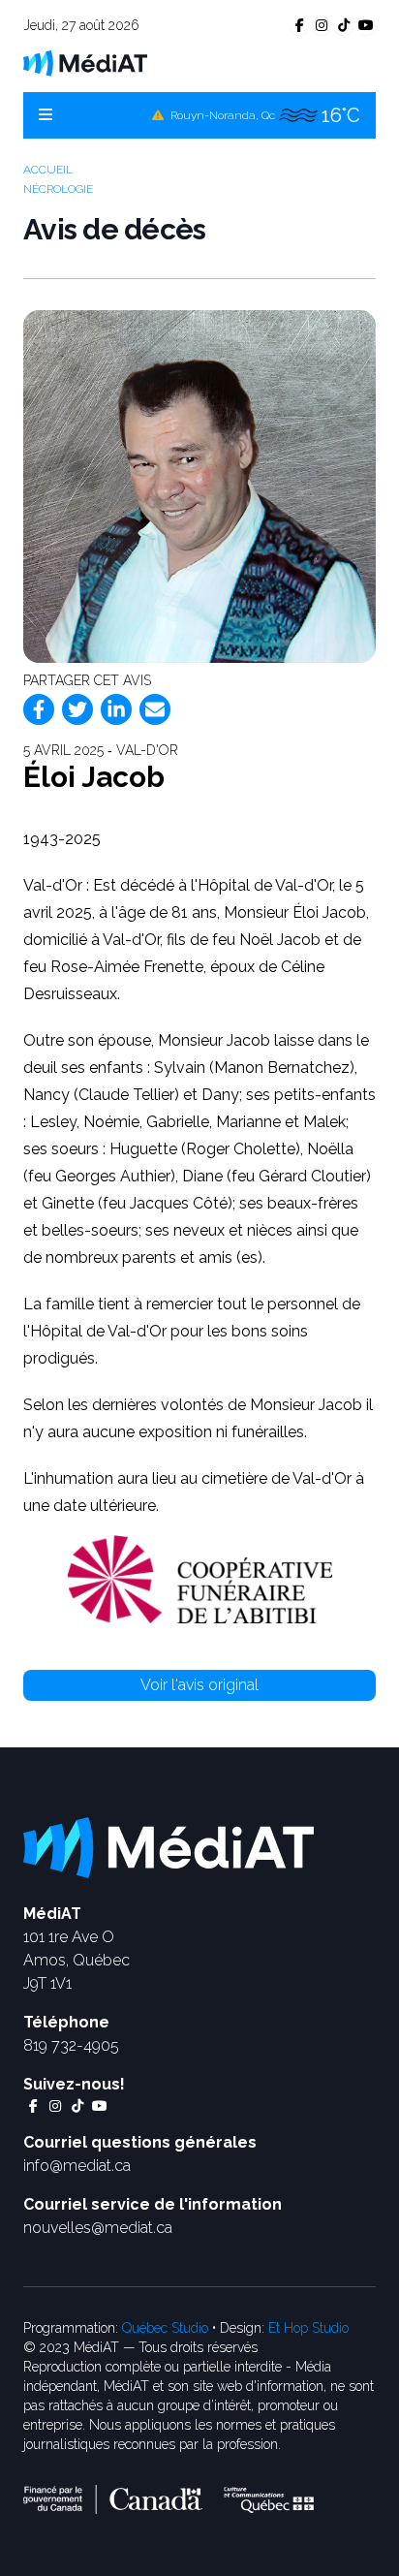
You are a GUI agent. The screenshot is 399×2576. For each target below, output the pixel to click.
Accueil (48, 170)
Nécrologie (58, 189)
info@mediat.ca (77, 2166)
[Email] (155, 709)
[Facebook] (39, 709)
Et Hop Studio (308, 2328)
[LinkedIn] (116, 709)
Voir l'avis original (199, 1685)
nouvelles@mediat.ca (98, 2228)
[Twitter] (77, 709)
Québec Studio (165, 2328)
